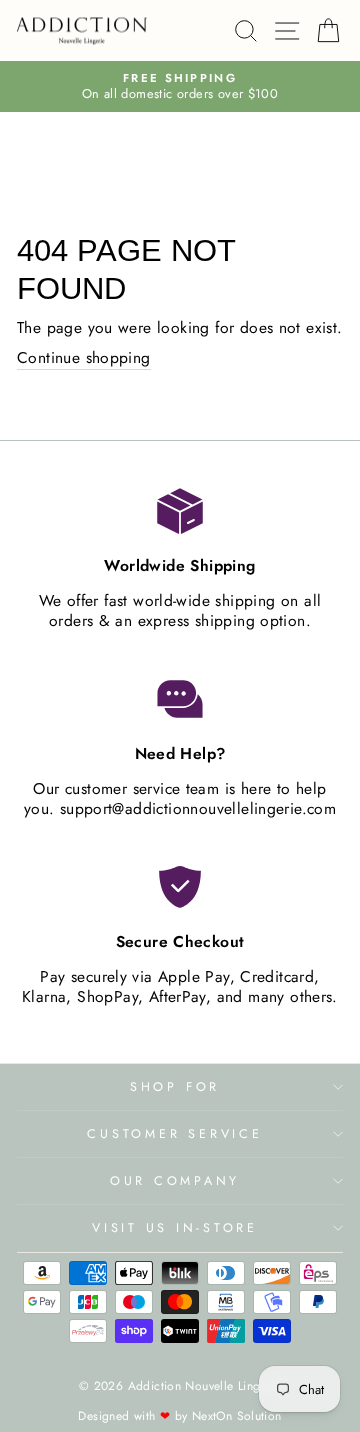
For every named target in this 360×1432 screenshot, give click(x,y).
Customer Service (174, 1134)
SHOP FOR (175, 1087)
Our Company (175, 1181)
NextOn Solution (237, 1416)
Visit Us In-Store (175, 1228)
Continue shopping (84, 358)
